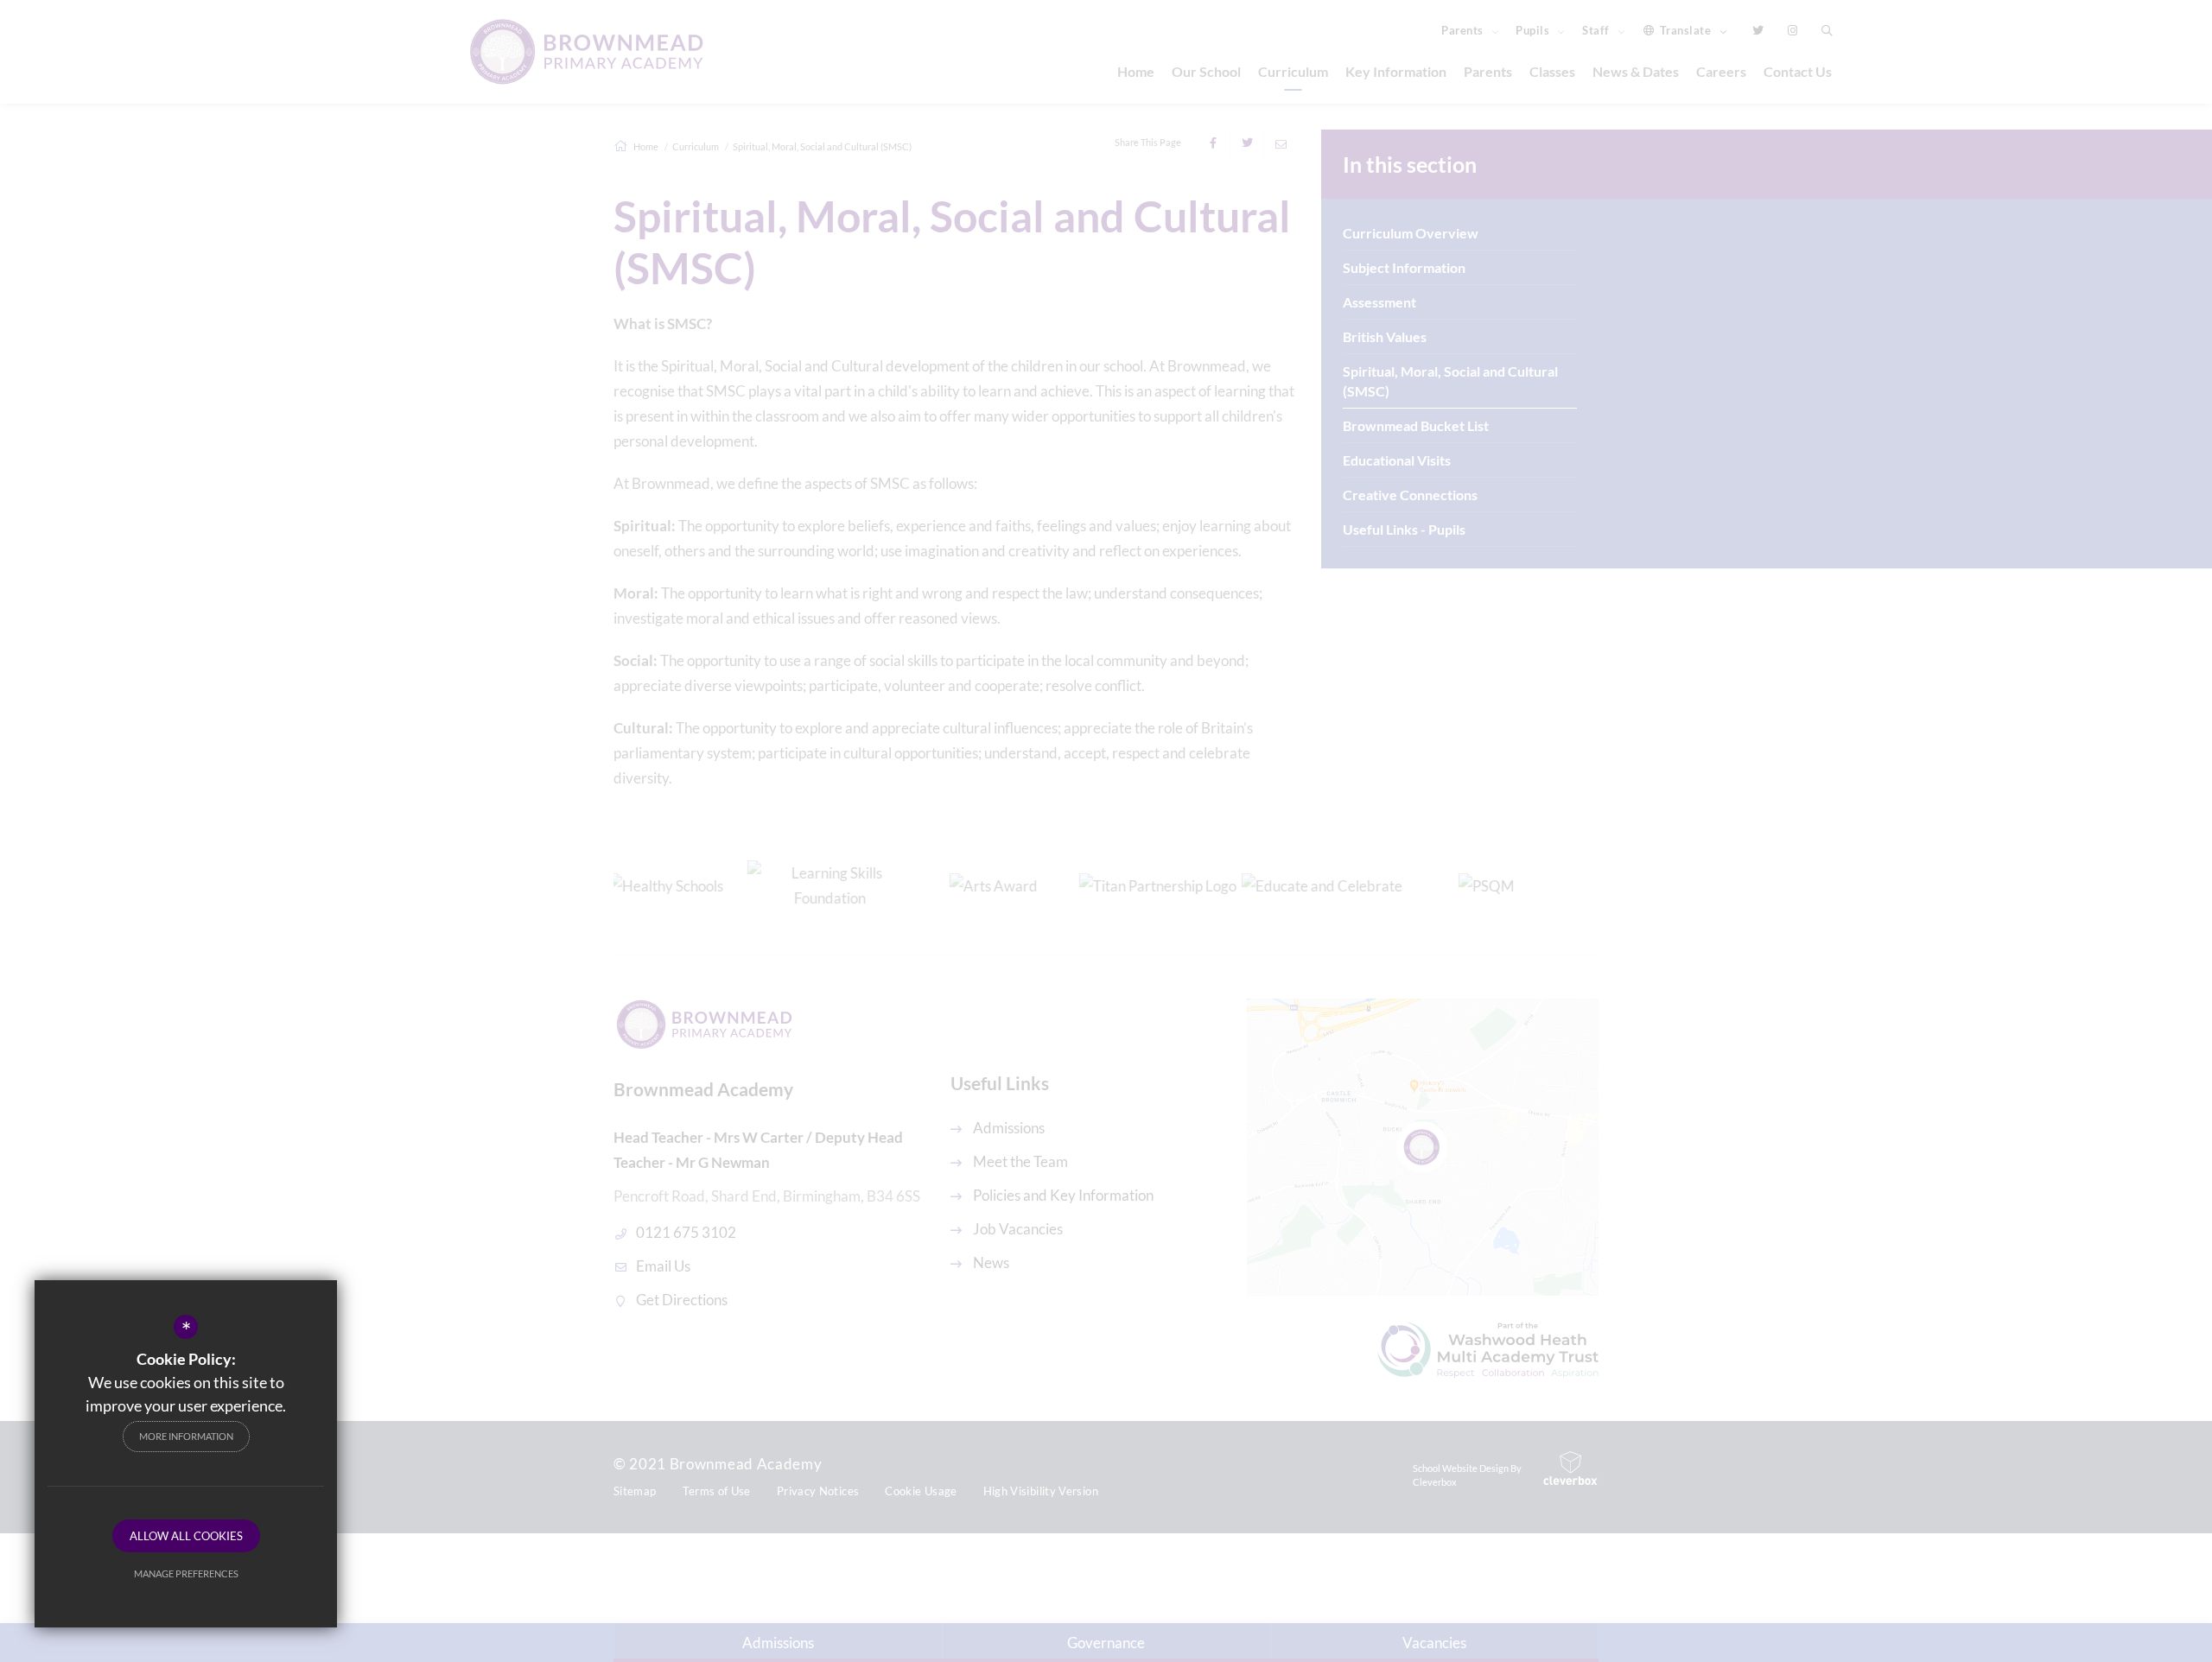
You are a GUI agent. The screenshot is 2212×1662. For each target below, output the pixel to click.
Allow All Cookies (186, 1536)
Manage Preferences (186, 1573)
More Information (186, 1436)
